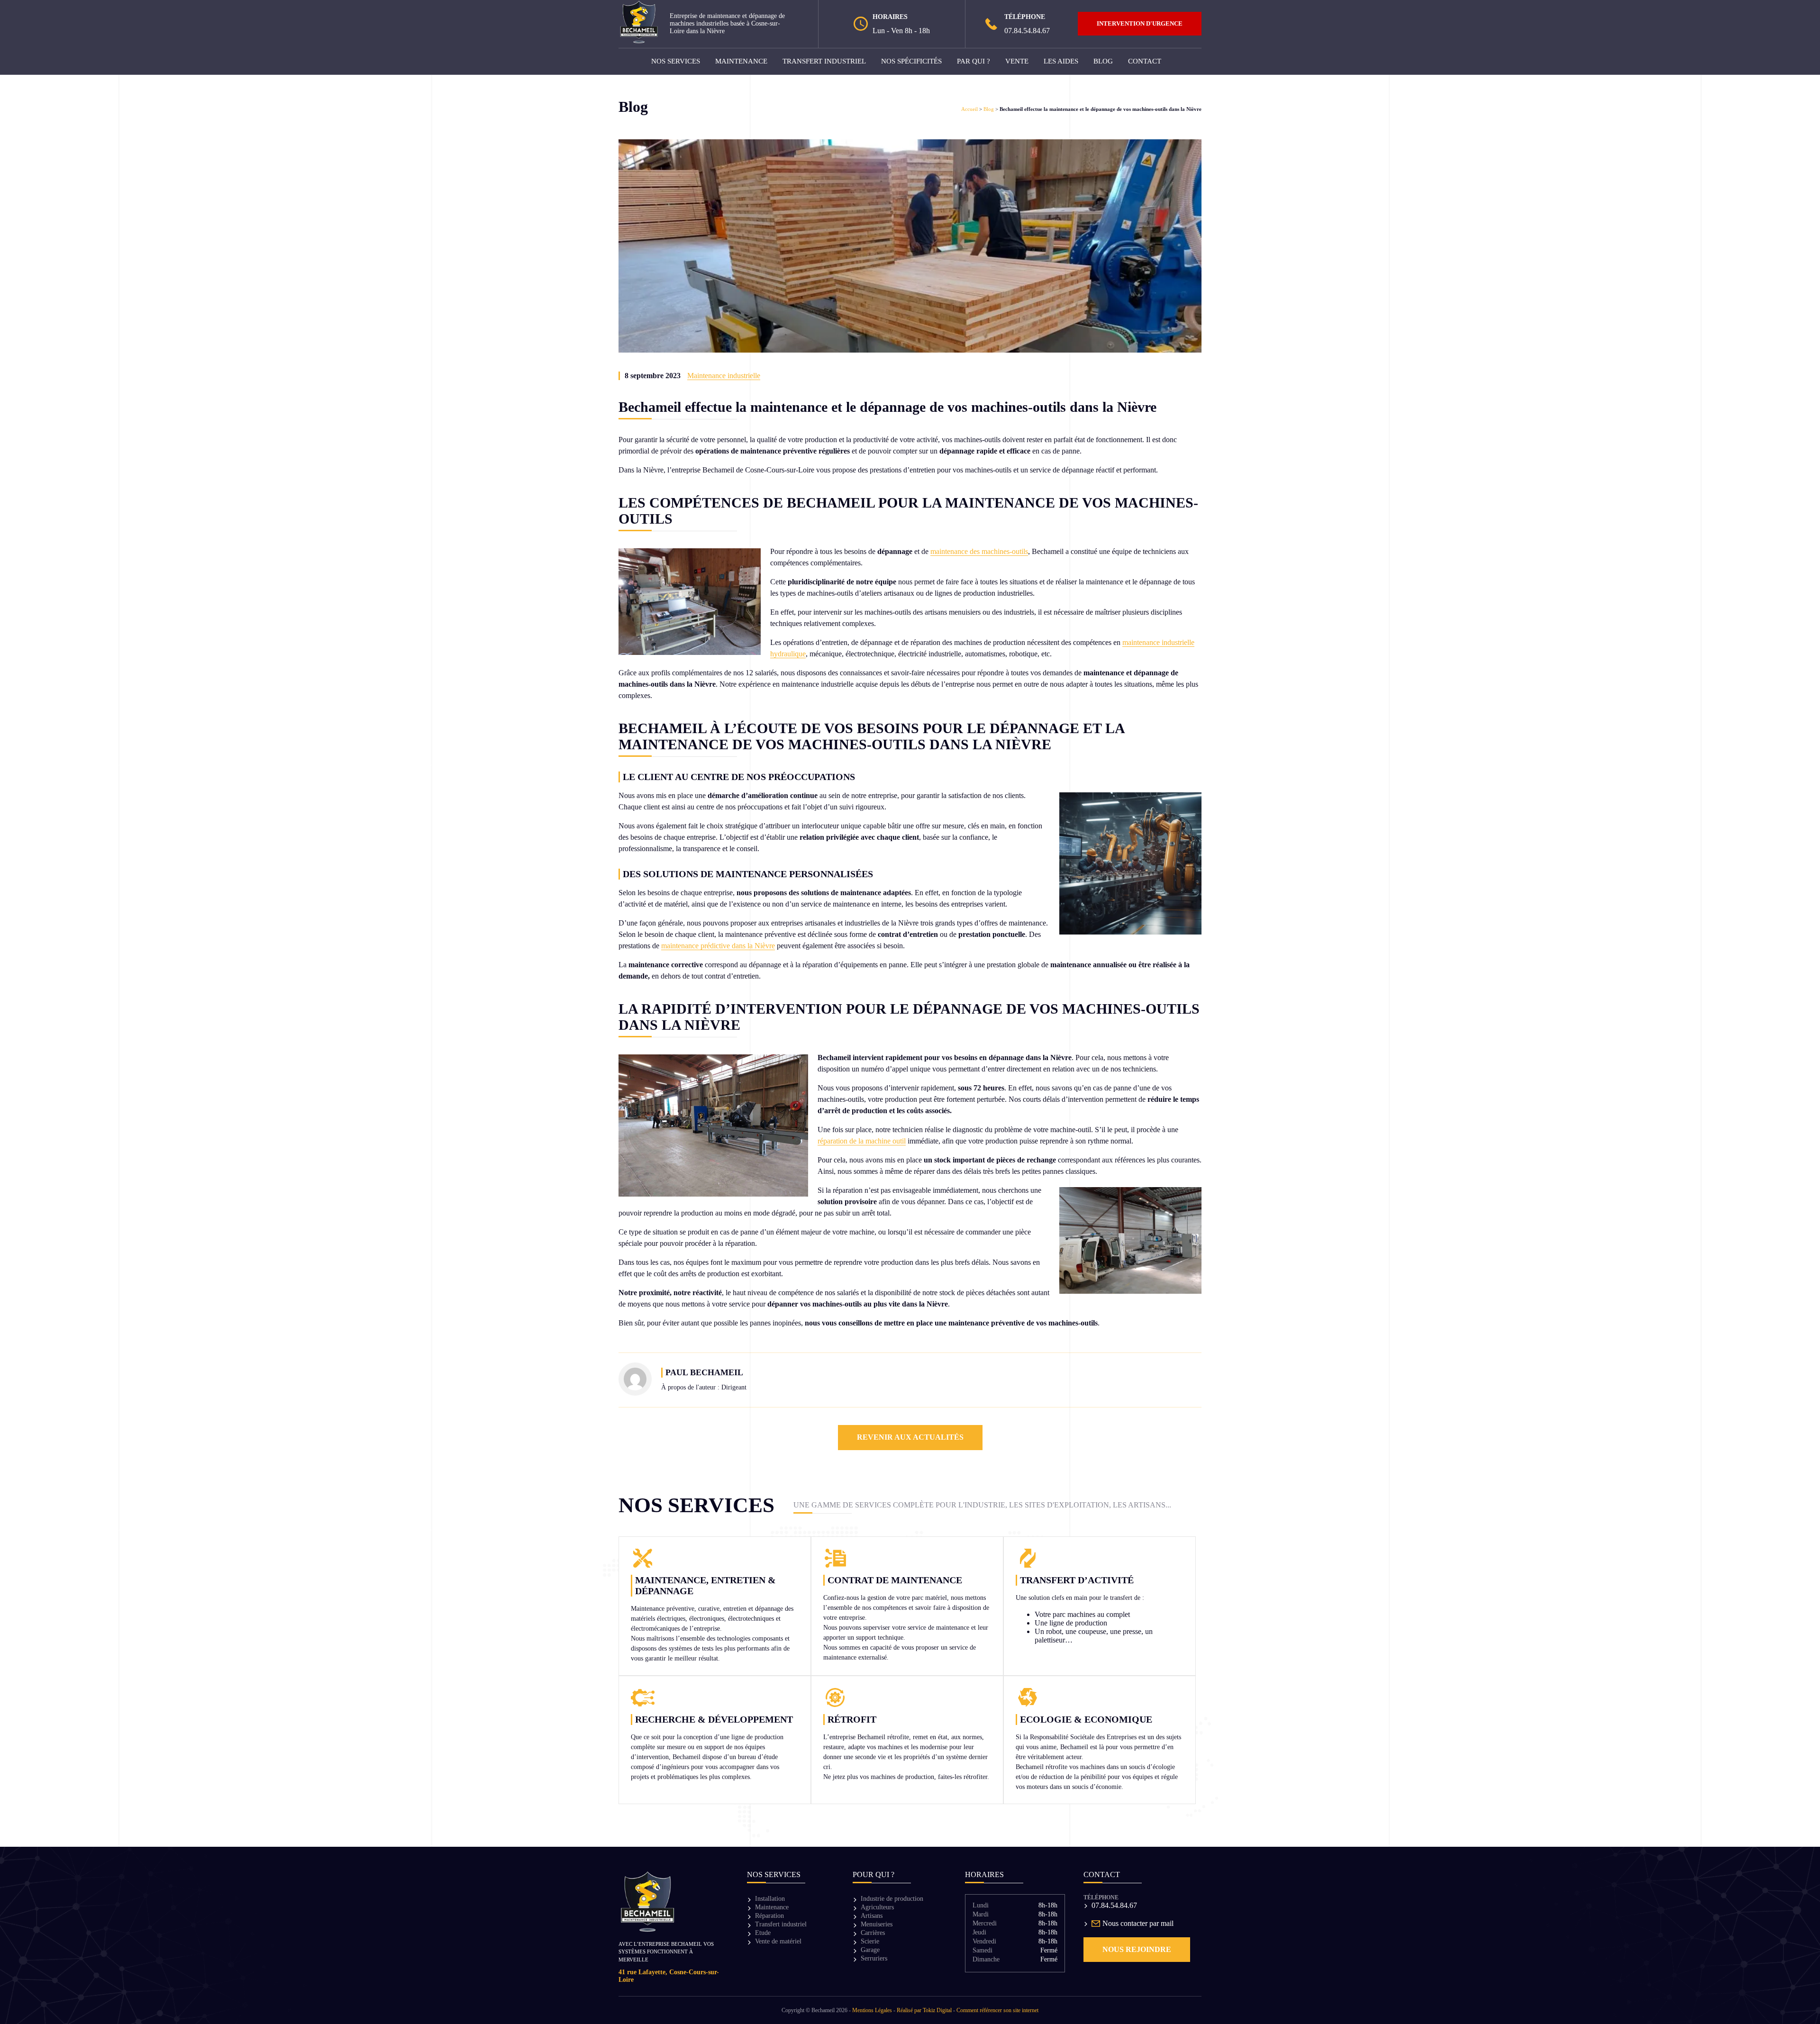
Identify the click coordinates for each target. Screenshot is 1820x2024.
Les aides (1061, 61)
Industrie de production (892, 1899)
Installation (770, 1899)
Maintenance (741, 61)
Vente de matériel (778, 1941)
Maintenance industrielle (724, 376)
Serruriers (874, 1958)
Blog (1103, 61)
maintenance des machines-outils (979, 551)
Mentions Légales (872, 2010)
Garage (870, 1950)
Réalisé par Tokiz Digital (924, 2010)
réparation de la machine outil (862, 1141)
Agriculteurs (877, 1907)
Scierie (870, 1941)
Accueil (969, 109)
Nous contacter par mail (1138, 1923)
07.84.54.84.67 (1027, 31)
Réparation (769, 1916)
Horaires (984, 1874)
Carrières (873, 1933)
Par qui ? (974, 61)
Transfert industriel (824, 61)
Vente (1017, 61)
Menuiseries (877, 1924)
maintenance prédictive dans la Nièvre (718, 946)
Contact (1145, 61)
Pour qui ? (874, 1874)
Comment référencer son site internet (997, 2010)
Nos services (676, 61)
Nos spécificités (911, 61)
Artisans (872, 1916)
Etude (763, 1933)
